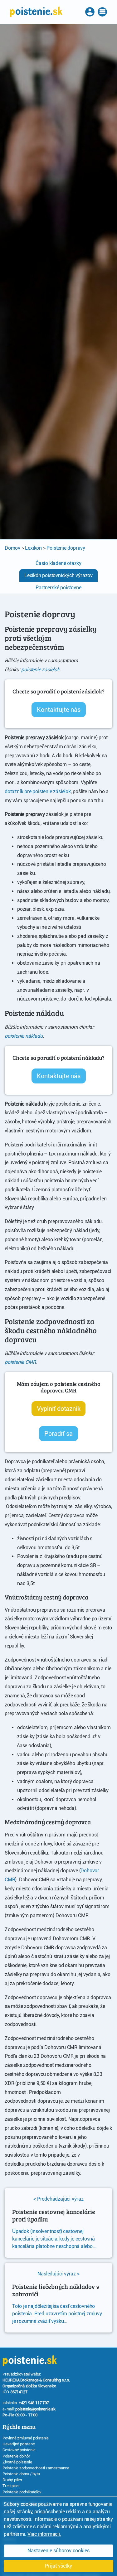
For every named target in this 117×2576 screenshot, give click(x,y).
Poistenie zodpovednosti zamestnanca (36, 2468)
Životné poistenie (17, 2462)
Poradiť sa (58, 1434)
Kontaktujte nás (59, 710)
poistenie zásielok (40, 670)
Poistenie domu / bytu (21, 2474)
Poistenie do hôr (16, 2456)
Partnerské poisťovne (58, 588)
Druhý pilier (12, 2480)
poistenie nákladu (24, 1036)
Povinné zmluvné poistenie (26, 2438)
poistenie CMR (20, 1362)
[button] (90, 12)
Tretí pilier (11, 2486)
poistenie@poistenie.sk (35, 2409)
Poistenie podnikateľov (22, 2492)
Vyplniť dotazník (59, 1409)
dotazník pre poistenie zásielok (38, 791)
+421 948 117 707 (34, 2403)
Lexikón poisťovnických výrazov (58, 575)
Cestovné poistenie (19, 2450)
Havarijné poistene (19, 2444)
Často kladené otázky (58, 563)
